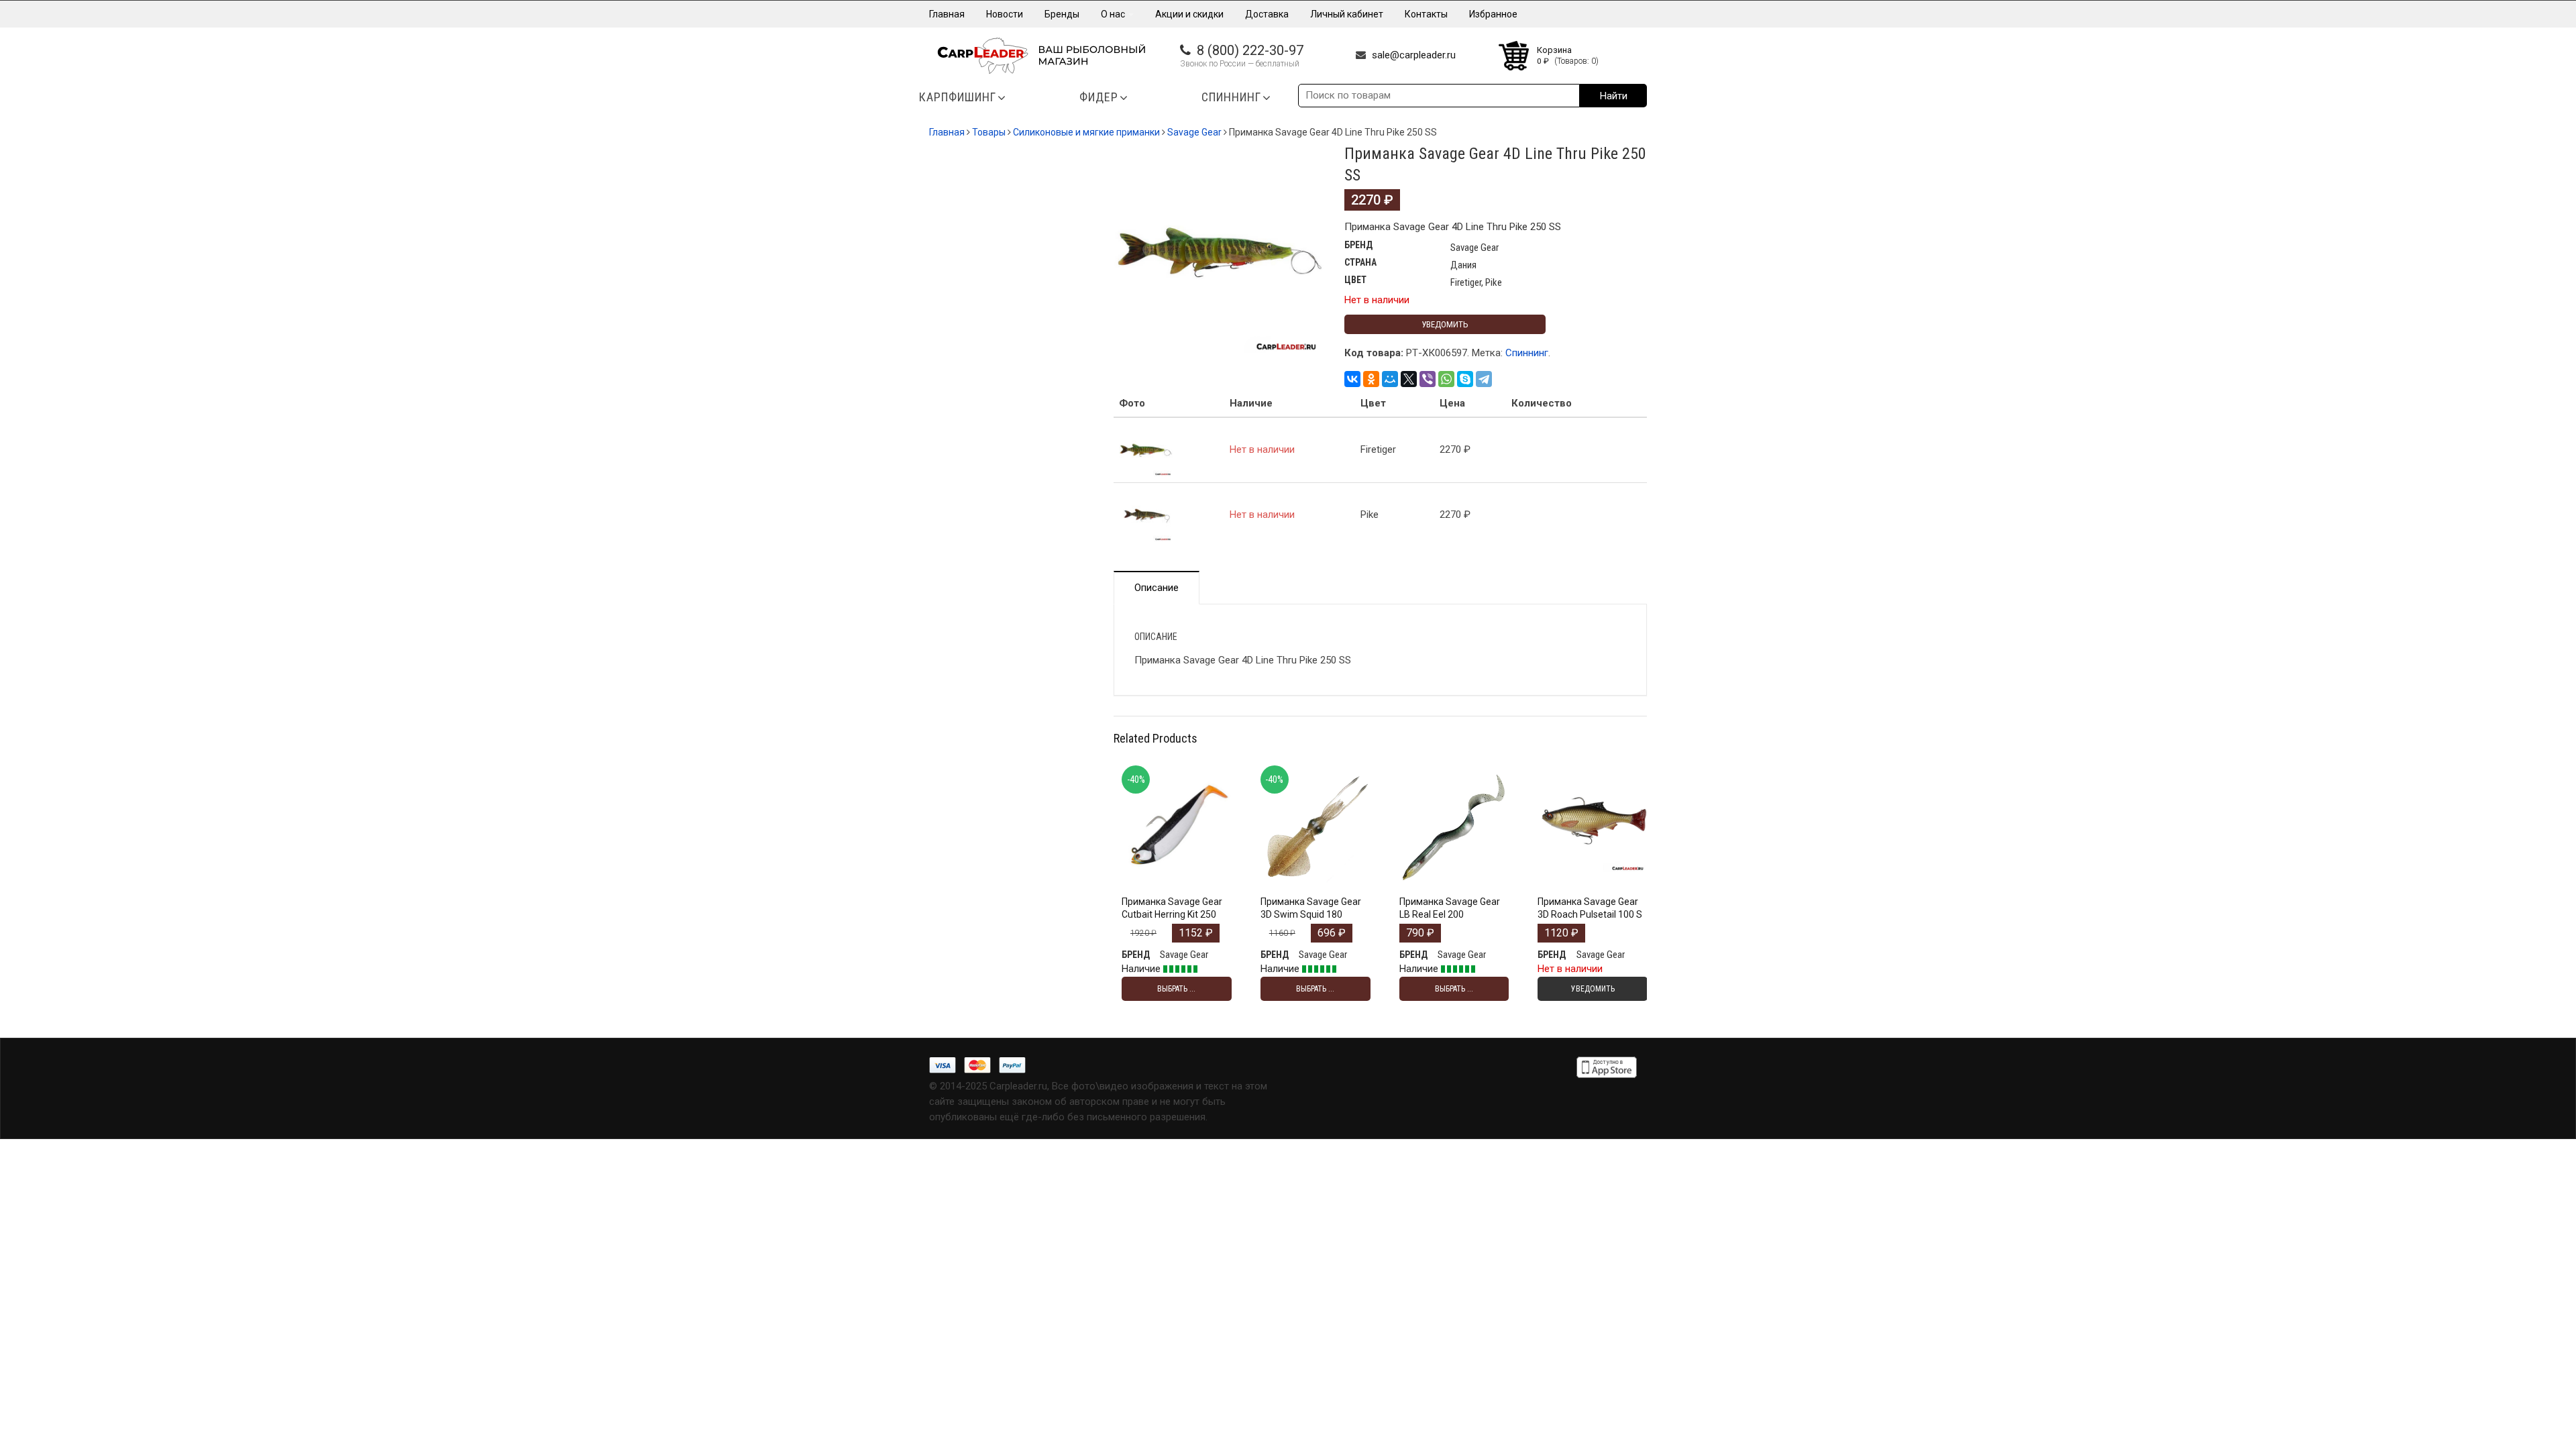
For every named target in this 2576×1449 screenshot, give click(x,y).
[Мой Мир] (1390, 379)
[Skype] (1465, 379)
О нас (1114, 14)
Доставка (1267, 14)
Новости (1005, 14)
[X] (1409, 379)
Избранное (1493, 14)
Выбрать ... (1176, 878)
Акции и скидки (1189, 14)
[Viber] (1428, 379)
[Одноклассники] (1371, 379)
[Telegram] (1484, 379)
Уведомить (1445, 324)
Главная (947, 14)
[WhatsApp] (1446, 379)
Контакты (1426, 14)
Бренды (1062, 14)
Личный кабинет (1347, 14)
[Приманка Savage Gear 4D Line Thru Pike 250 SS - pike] (1146, 515)
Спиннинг (1527, 353)
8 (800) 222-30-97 (1250, 50)
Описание (1157, 588)
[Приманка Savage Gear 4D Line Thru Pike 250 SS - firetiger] (1146, 449)
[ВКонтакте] (1352, 379)
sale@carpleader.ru (1414, 55)
